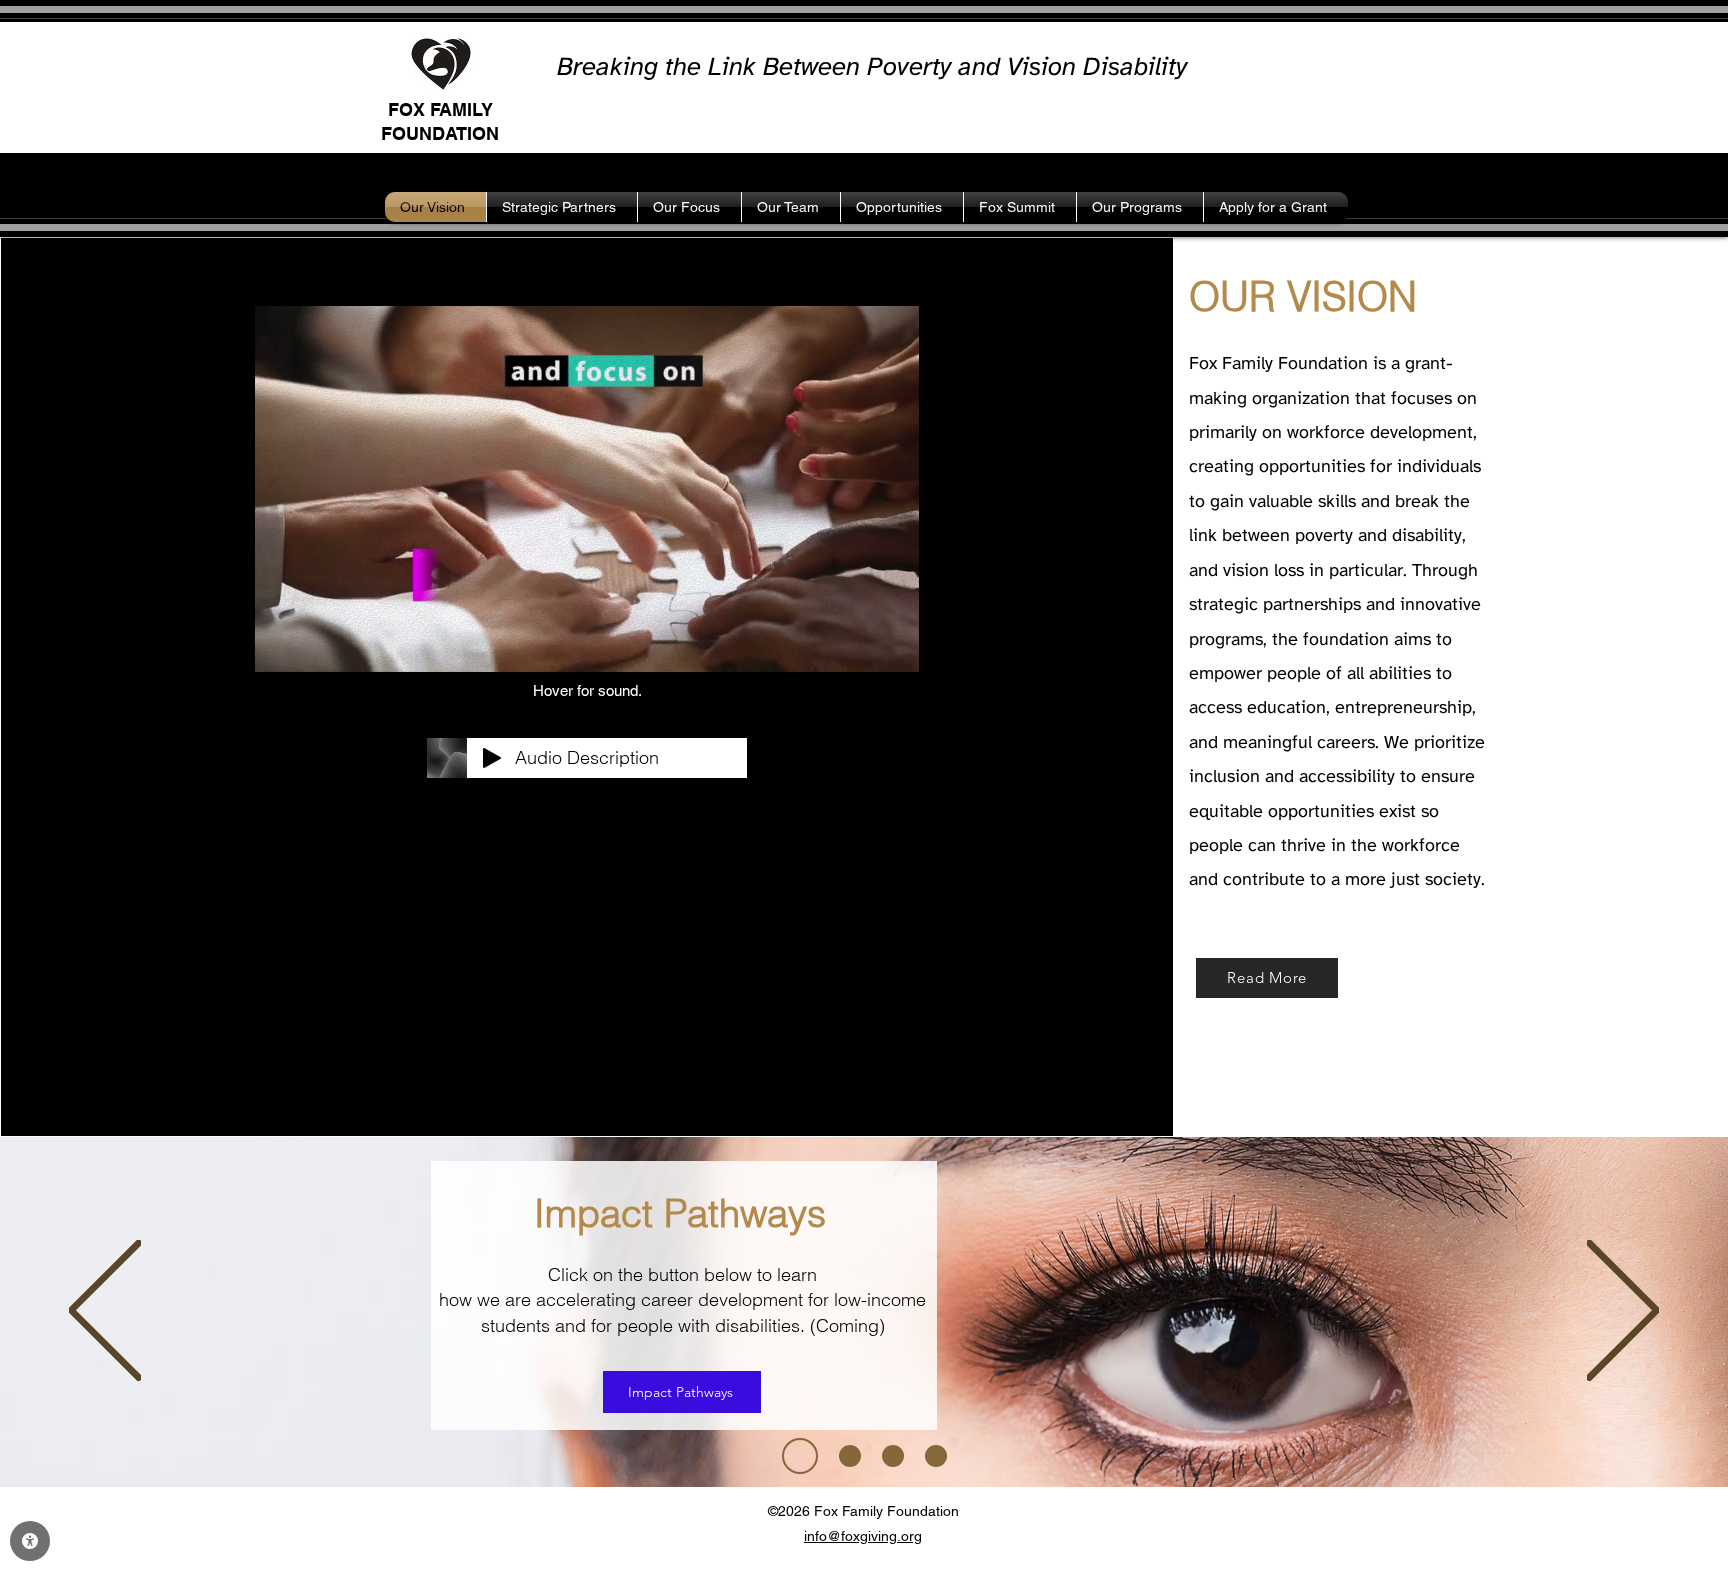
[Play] (492, 758)
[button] (893, 650)
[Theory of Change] (936, 1456)
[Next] (1623, 1312)
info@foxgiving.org (863, 1536)
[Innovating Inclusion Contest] (843, 1456)
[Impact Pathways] (793, 1456)
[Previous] (105, 1312)
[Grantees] (893, 1456)
